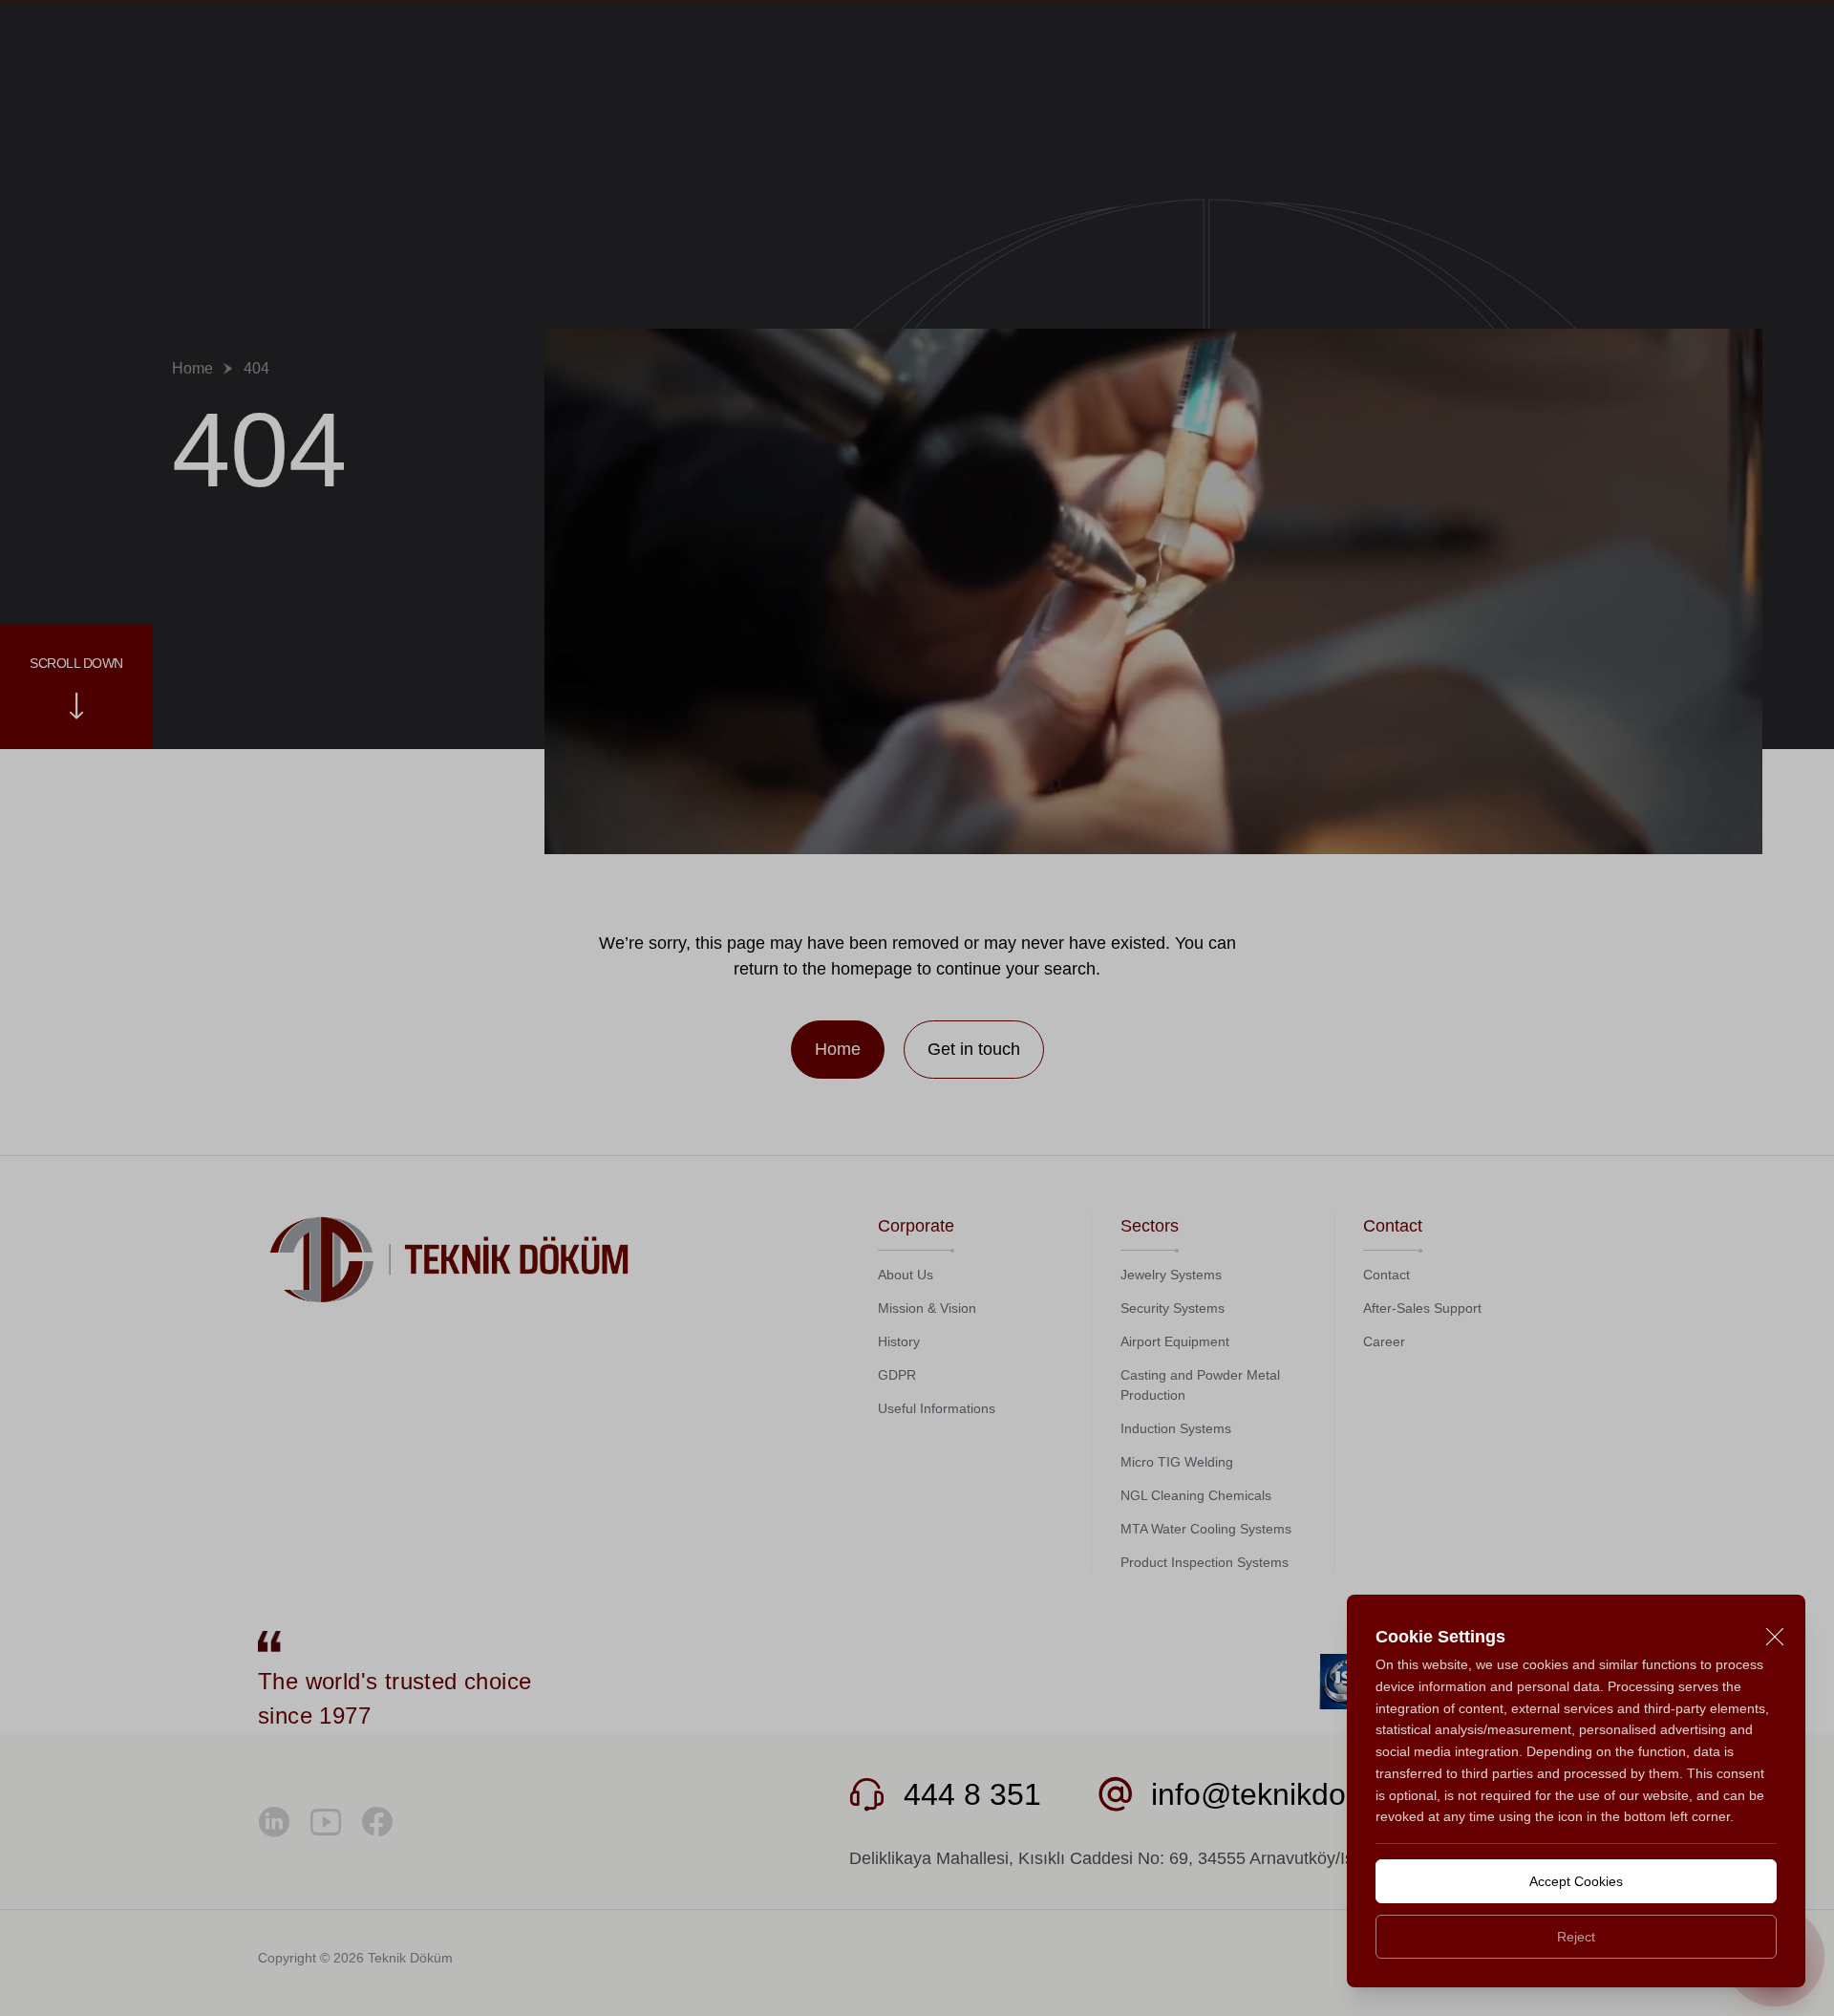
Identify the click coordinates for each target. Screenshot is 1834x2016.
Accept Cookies (1576, 1881)
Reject (1576, 1937)
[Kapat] (1774, 1637)
